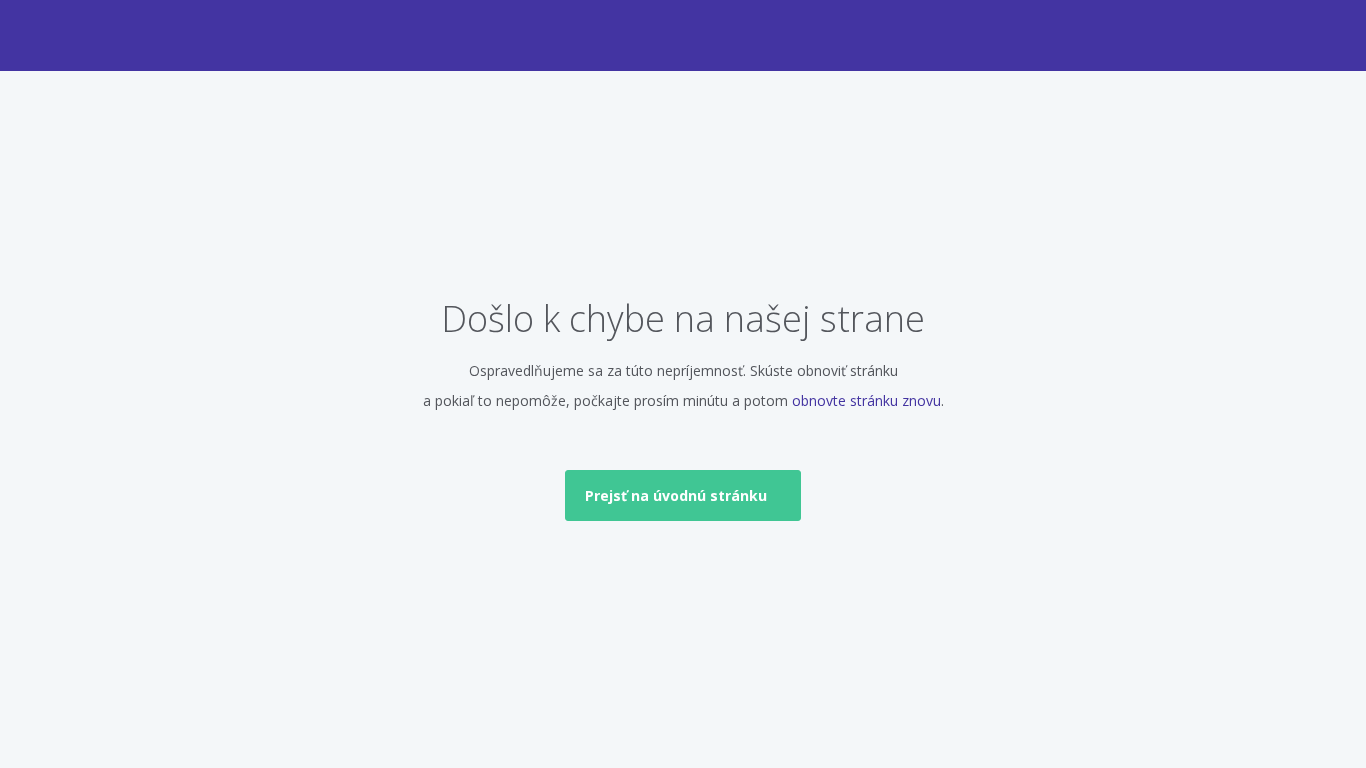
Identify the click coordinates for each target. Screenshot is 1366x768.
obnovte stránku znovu (866, 400)
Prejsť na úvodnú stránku (678, 495)
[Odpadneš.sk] (683, 30)
